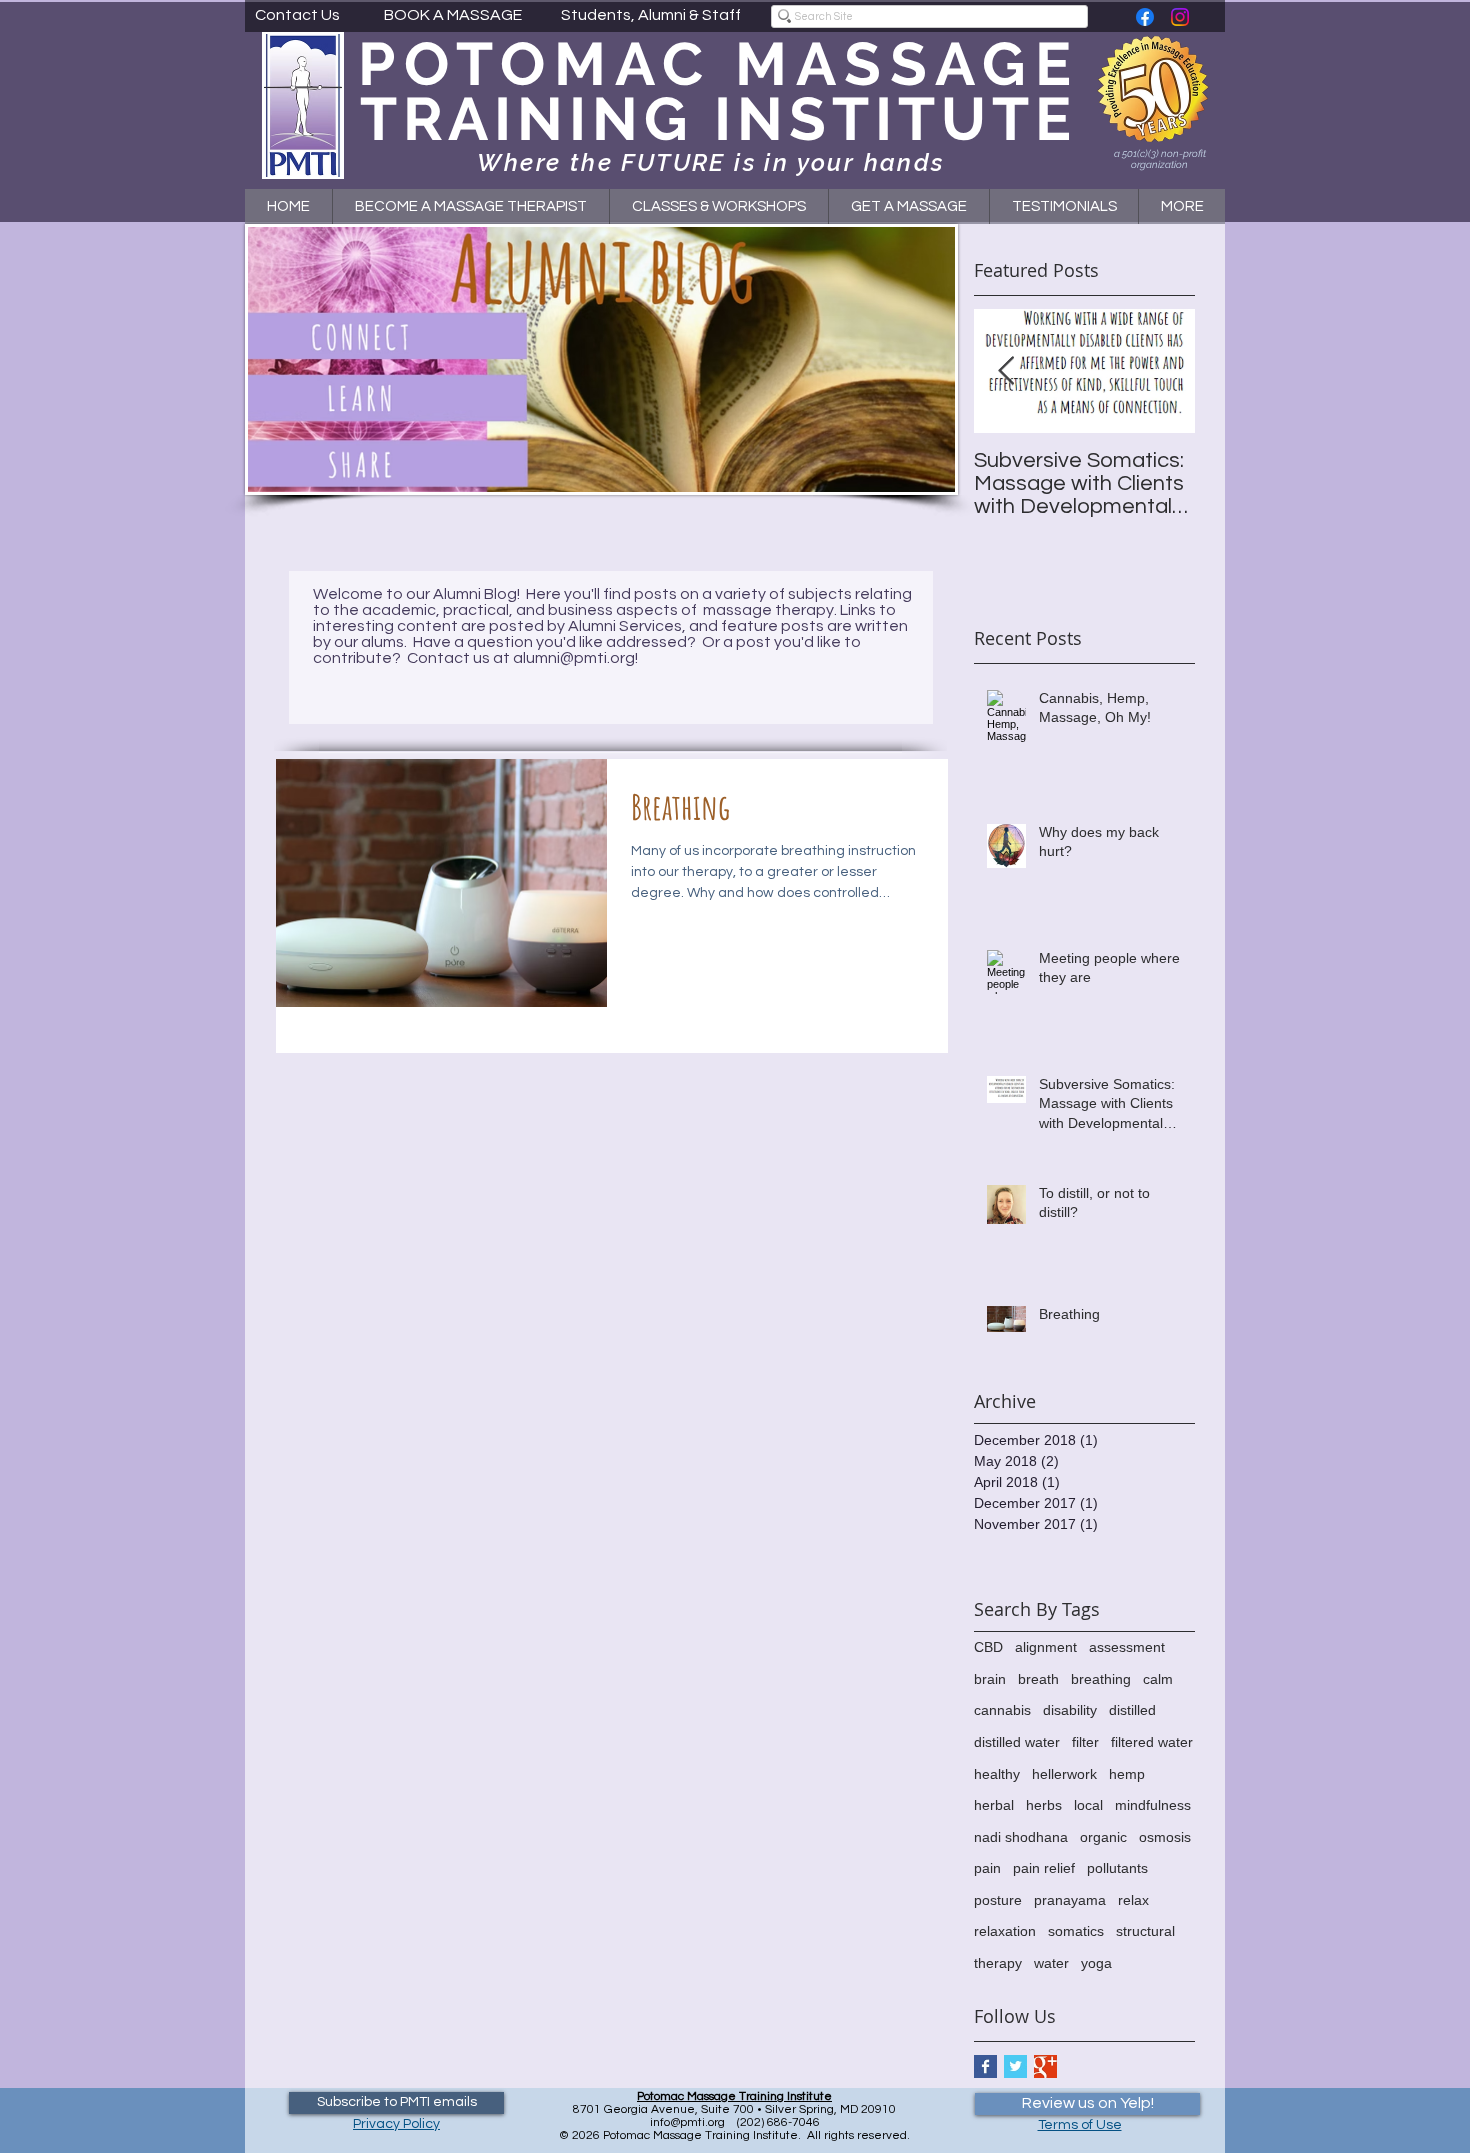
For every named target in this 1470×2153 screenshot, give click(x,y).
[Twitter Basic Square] (1015, 2066)
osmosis (1165, 1837)
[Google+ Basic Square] (1045, 2066)
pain (987, 1868)
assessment (1127, 1647)
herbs (1044, 1805)
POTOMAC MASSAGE (719, 64)
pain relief (1044, 1868)
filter (1085, 1742)
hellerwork (1064, 1774)
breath (1038, 1679)
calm (1158, 1679)
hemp (1127, 1774)
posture (998, 1900)
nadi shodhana (1021, 1837)
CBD (988, 1647)
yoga (1096, 1963)
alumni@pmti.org (574, 658)
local (1088, 1805)
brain (990, 1679)
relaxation (1005, 1931)
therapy (998, 1963)
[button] (718, 206)
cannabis (1002, 1710)
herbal (994, 1805)
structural (1145, 1931)
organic (1103, 1837)
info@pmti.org (687, 2122)
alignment (1046, 1647)
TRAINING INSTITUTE (718, 119)
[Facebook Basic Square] (985, 2066)
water (1051, 1963)
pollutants (1117, 1868)
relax (1133, 1900)
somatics (1076, 1931)
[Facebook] (1145, 17)
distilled (1132, 1710)
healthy (997, 1774)
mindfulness (1153, 1805)
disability (1070, 1710)
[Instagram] (1180, 17)
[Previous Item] (1006, 371)
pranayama (1070, 1900)
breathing (1101, 1679)
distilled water (1017, 1742)
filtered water (1152, 1742)
